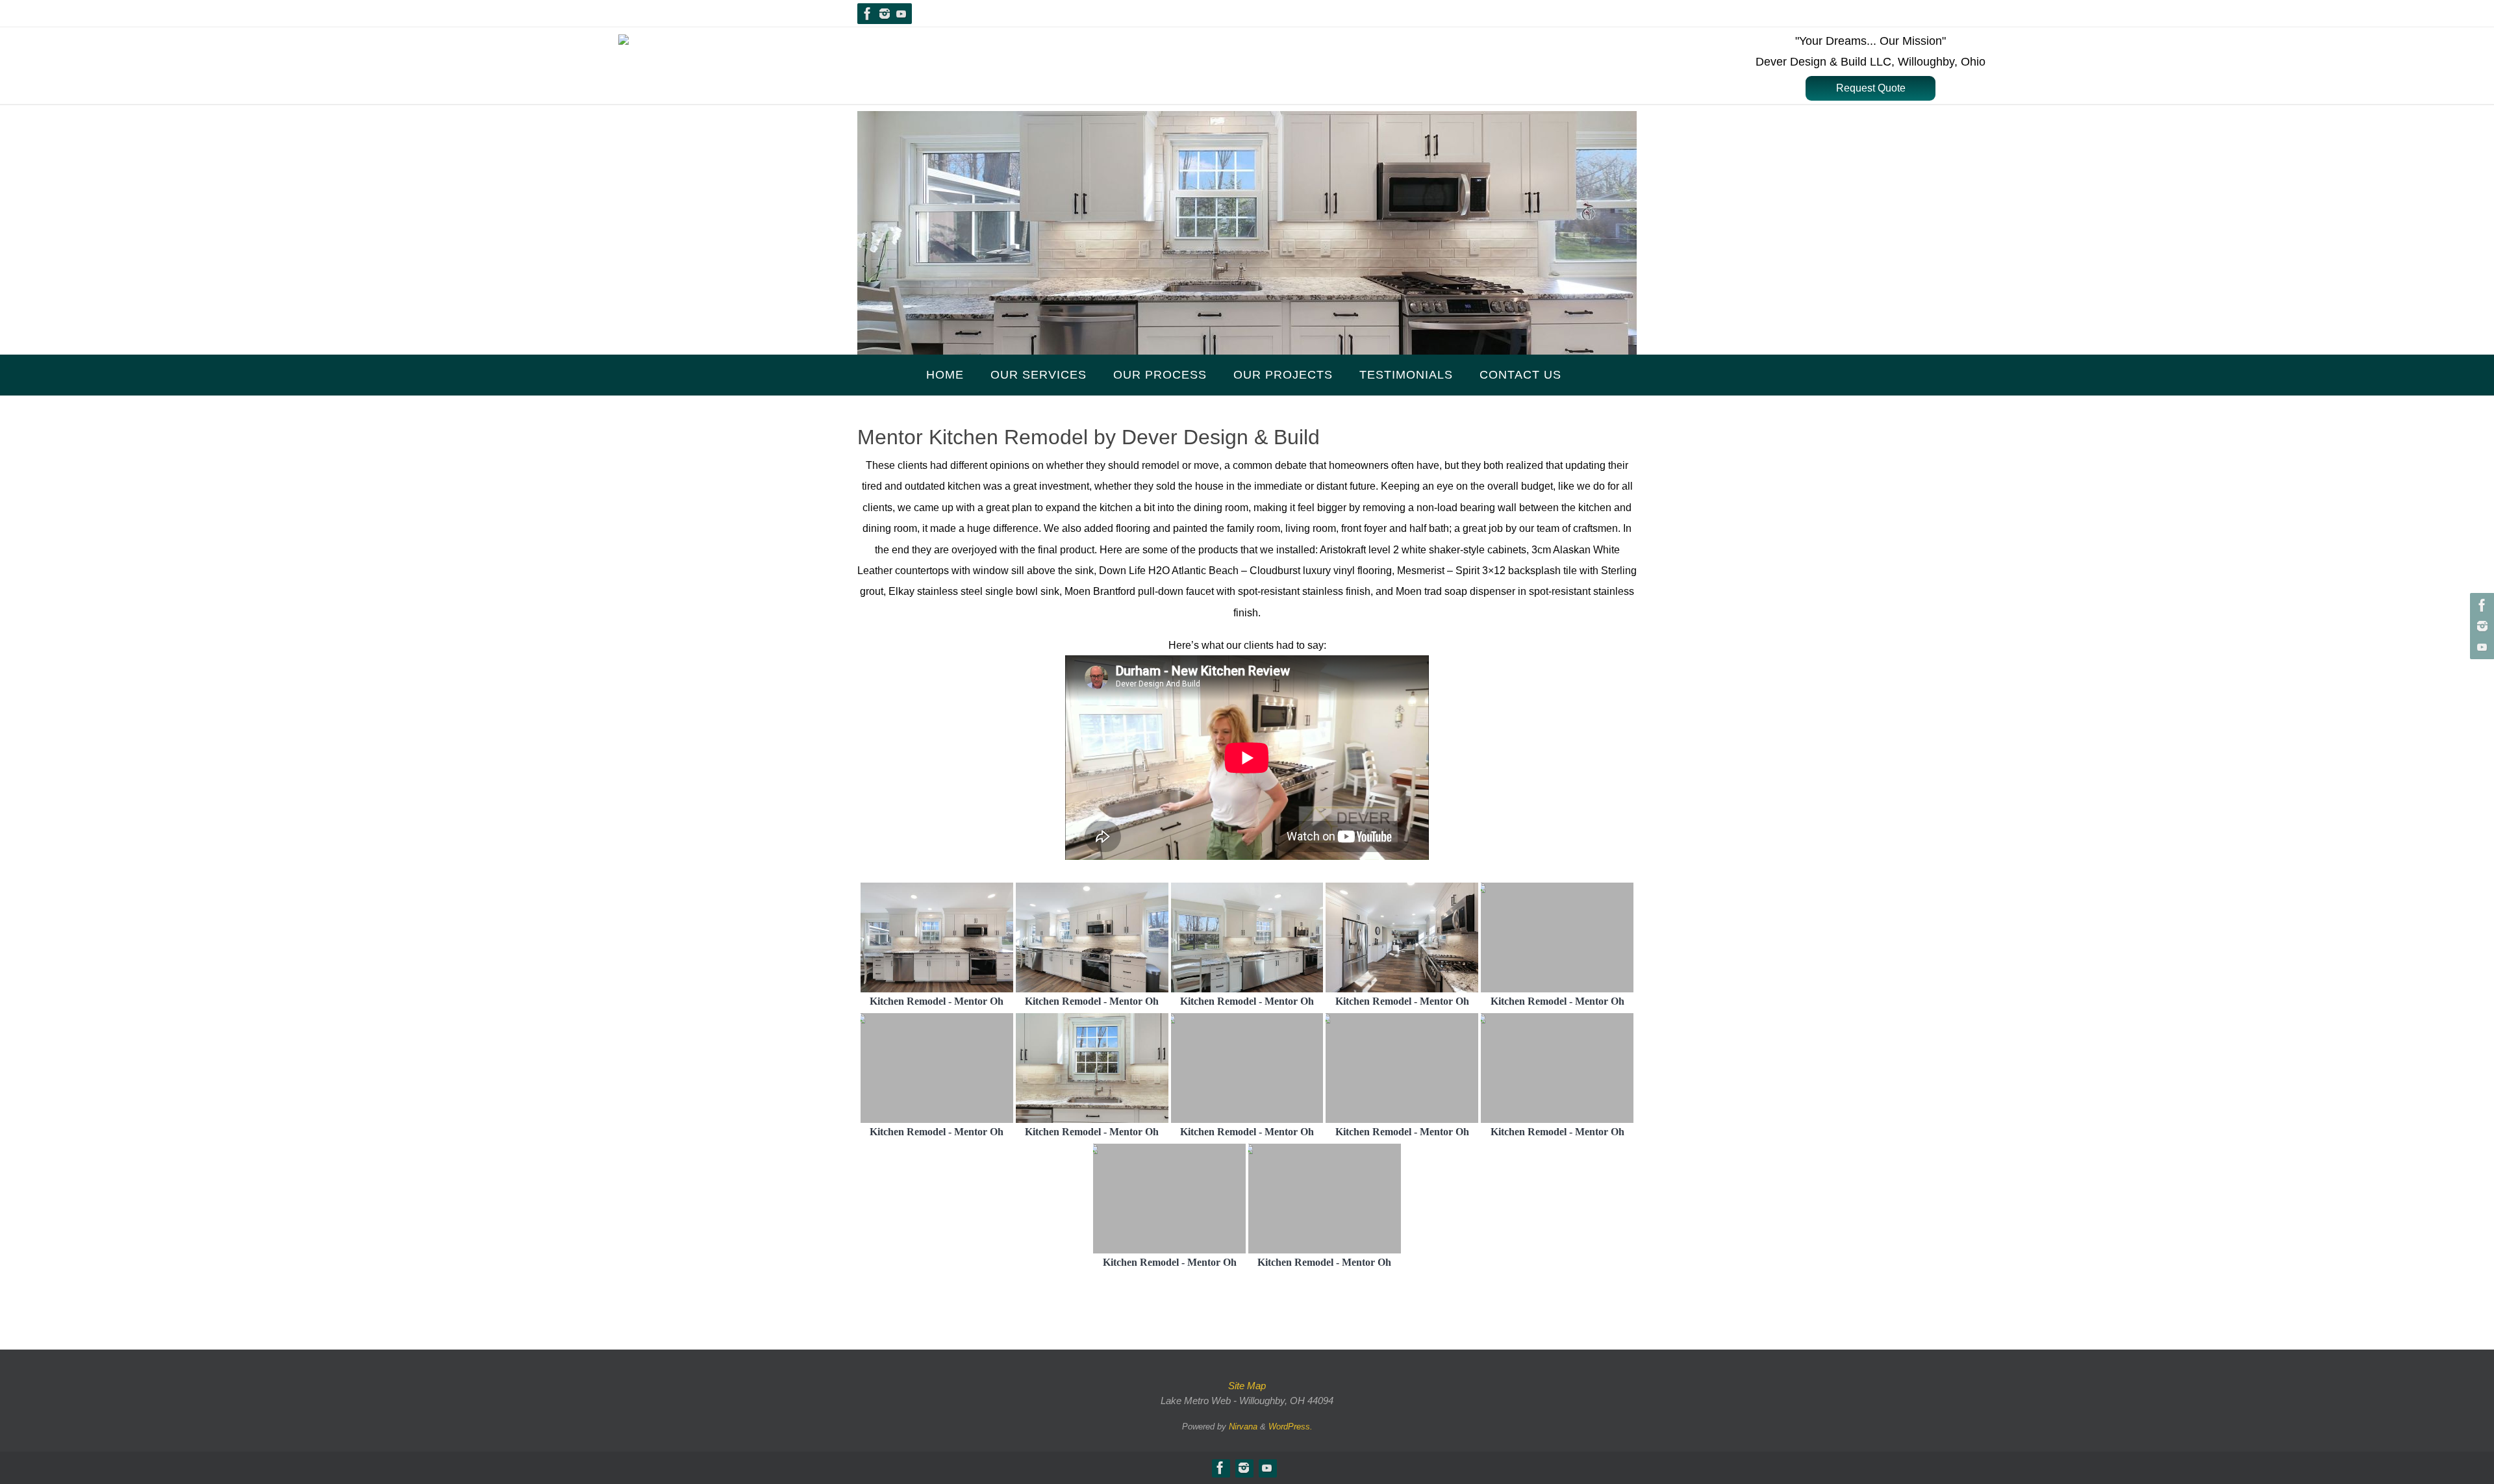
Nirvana (1243, 1427)
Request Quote (1871, 88)
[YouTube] (901, 14)
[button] (1871, 88)
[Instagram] (885, 14)
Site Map (1247, 1386)
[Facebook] (868, 14)
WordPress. (1291, 1427)
